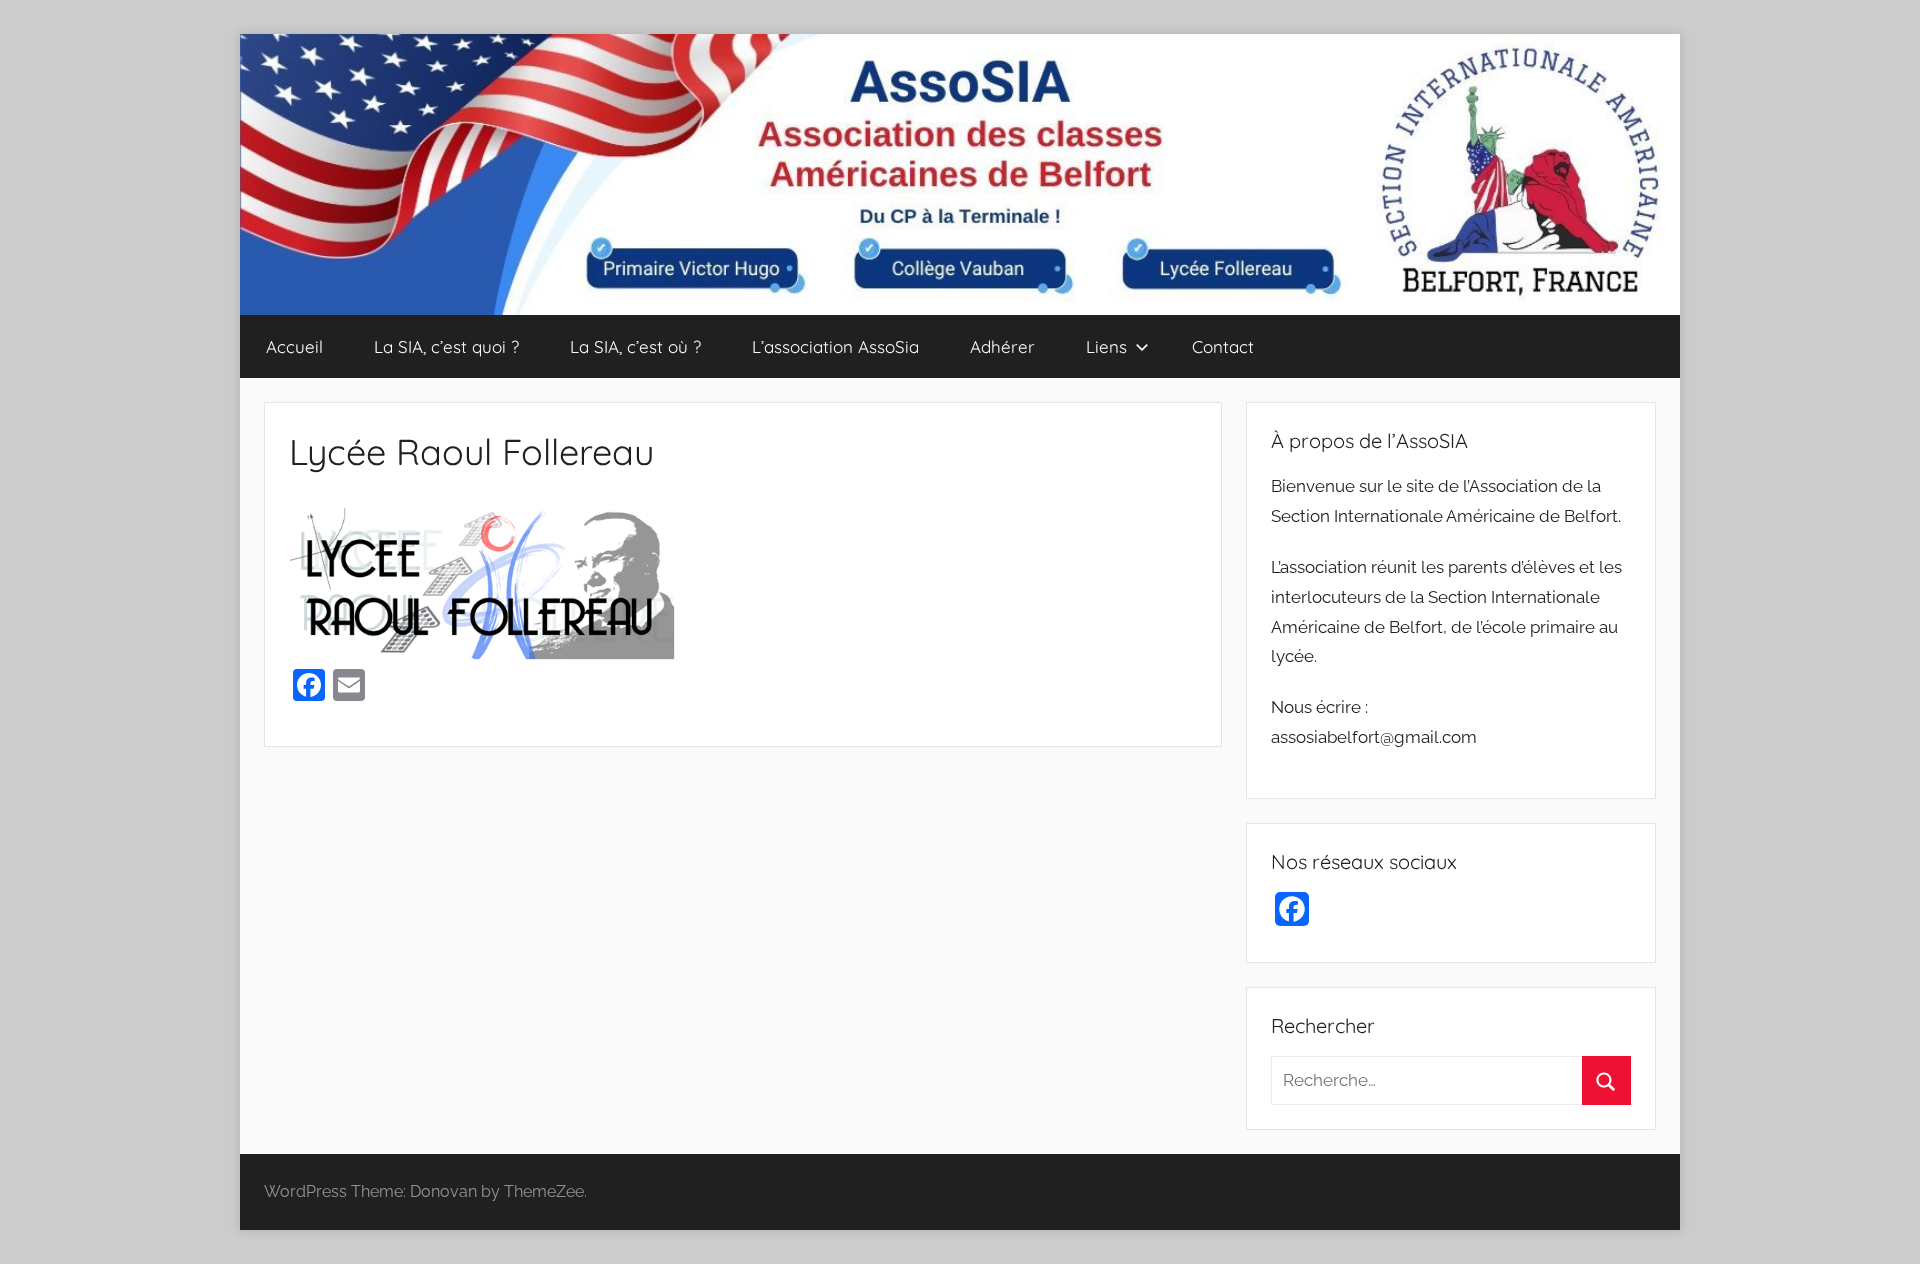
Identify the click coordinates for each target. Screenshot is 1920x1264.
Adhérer (1002, 346)
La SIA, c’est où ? (635, 346)
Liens (1106, 346)
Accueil (294, 346)
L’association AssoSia (835, 346)
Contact (1223, 346)
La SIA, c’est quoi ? (446, 346)
